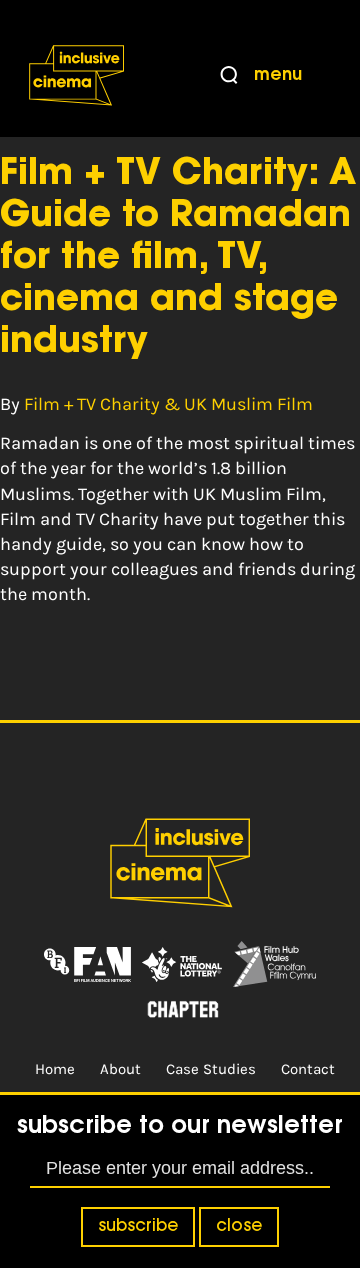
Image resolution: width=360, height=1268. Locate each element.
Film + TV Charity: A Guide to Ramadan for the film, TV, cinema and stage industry (178, 259)
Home (55, 1069)
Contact (308, 1069)
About (120, 1069)
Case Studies (211, 1069)
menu (278, 76)
